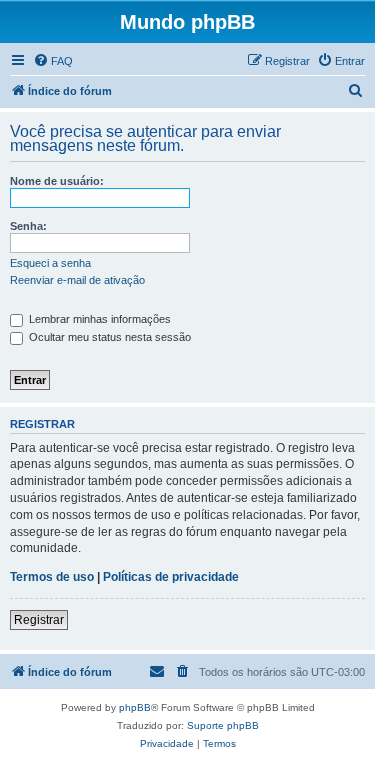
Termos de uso (52, 577)
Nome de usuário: (57, 181)
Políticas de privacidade (171, 577)
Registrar (39, 620)
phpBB (135, 707)
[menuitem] (53, 61)
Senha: (28, 226)
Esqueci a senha (50, 263)
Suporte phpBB (223, 725)
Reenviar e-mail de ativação (77, 280)
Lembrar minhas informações (98, 319)
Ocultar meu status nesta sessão (108, 337)
